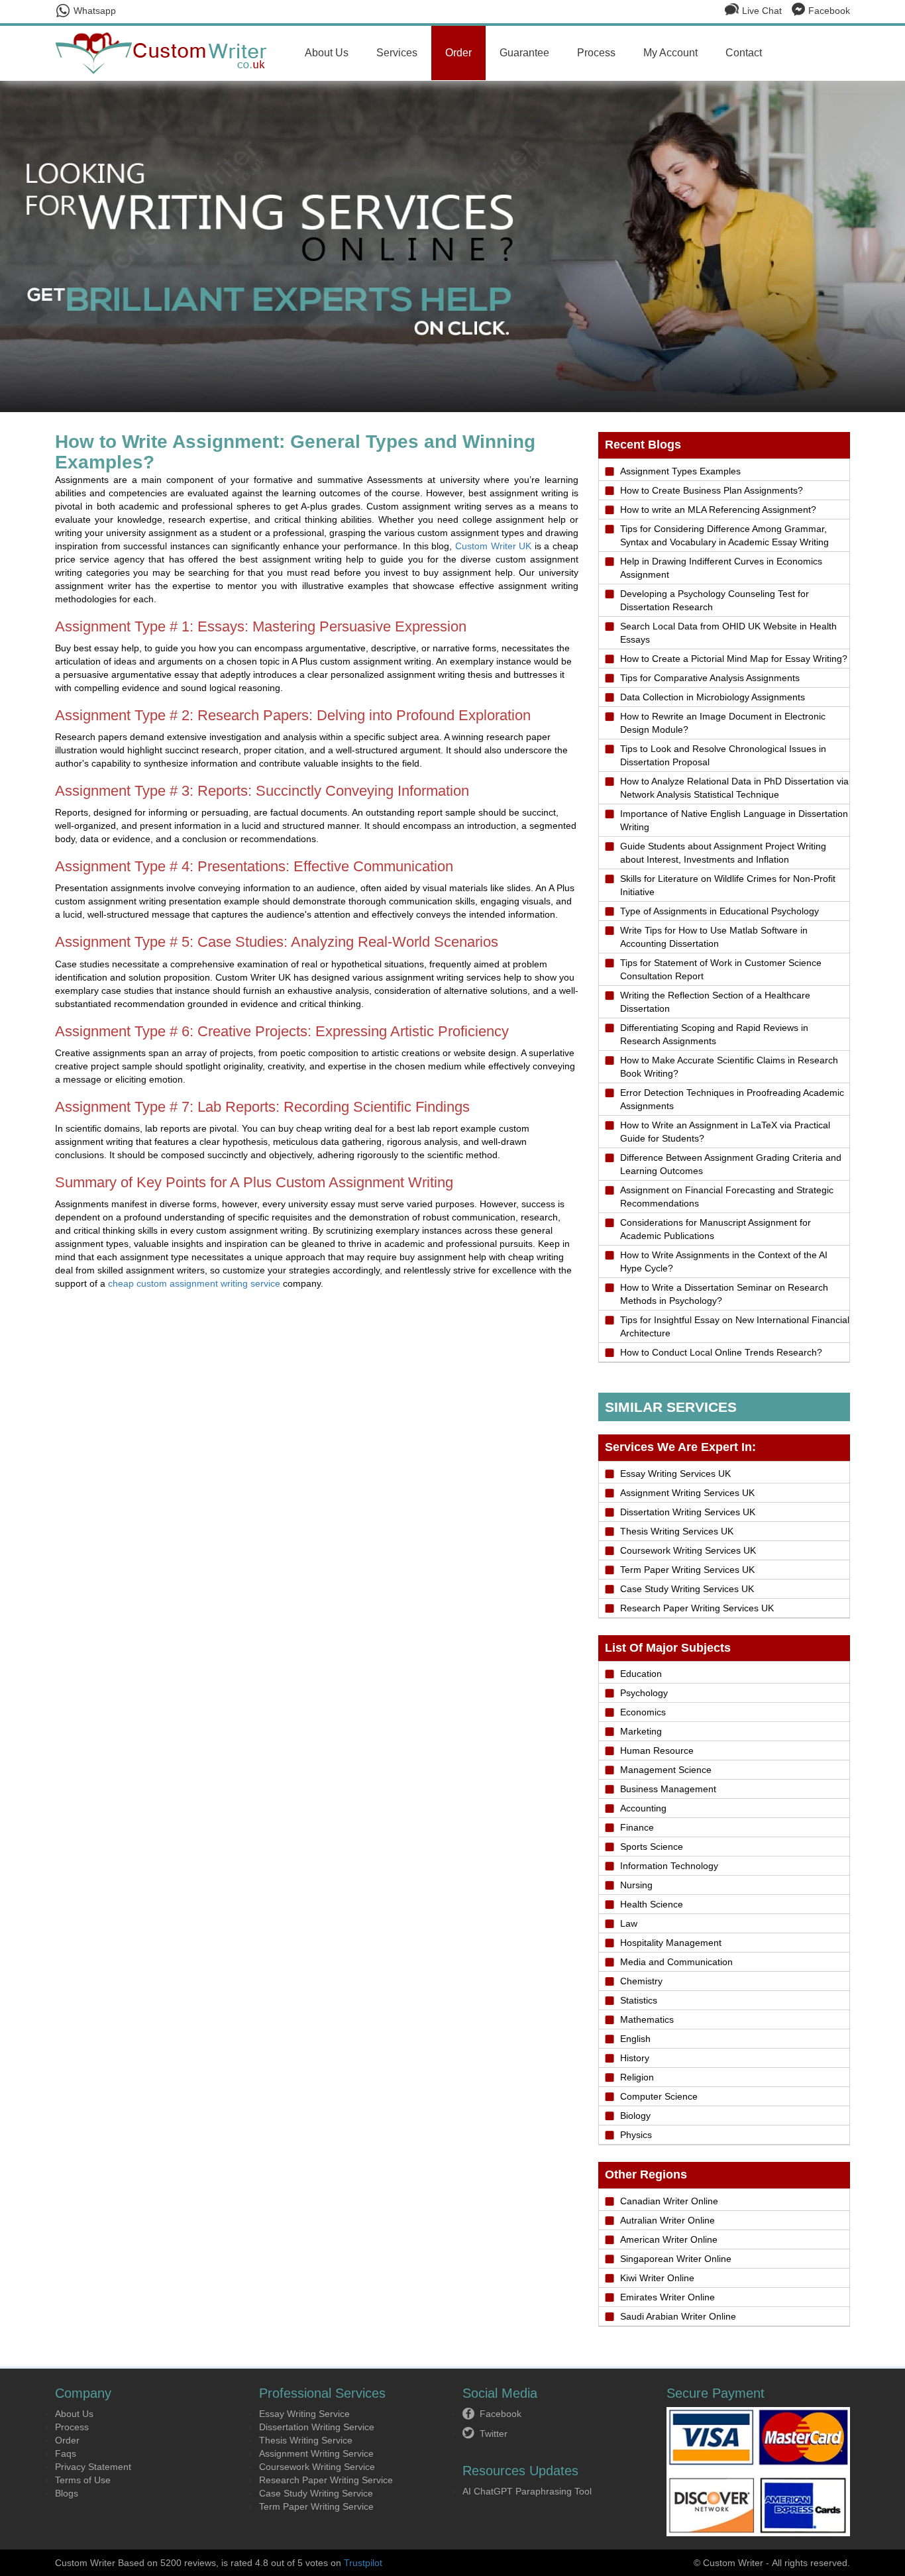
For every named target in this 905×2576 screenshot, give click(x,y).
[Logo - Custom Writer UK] (166, 52)
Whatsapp (95, 11)
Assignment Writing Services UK (687, 1493)
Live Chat (762, 11)
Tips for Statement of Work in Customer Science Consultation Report (721, 969)
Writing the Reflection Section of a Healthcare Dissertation (715, 1002)
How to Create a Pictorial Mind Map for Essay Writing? (734, 659)
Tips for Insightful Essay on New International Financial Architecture (735, 1326)
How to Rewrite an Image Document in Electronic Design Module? (723, 723)
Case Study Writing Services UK (687, 1589)
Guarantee (524, 53)
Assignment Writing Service (316, 2453)
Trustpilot (363, 2563)
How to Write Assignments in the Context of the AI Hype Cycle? (724, 1261)
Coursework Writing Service (317, 2467)
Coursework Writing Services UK (688, 1550)
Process (596, 53)
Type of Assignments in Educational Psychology (719, 911)
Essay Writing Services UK (675, 1474)
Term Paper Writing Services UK (687, 1570)
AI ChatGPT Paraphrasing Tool (527, 2491)
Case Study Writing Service (316, 2493)
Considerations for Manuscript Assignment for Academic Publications (716, 1229)
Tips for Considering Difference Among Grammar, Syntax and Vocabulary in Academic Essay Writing (724, 535)
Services (397, 53)
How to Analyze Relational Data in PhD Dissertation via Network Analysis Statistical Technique (734, 788)
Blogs (67, 2493)
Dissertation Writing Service (317, 2427)
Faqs (66, 2453)
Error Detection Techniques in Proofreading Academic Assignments (732, 1099)
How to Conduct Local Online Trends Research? (721, 1352)
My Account (670, 53)
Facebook (829, 11)
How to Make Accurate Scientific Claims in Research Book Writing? (729, 1067)
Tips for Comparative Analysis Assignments (710, 678)
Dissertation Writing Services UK (688, 1512)
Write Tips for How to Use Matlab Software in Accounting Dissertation (714, 937)
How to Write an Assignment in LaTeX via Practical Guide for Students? (725, 1132)
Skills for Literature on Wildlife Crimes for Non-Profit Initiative (728, 885)
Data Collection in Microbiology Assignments (713, 697)
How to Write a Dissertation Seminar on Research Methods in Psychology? (724, 1294)
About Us (327, 53)
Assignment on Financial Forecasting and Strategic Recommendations (727, 1197)
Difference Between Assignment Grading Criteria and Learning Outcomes (731, 1164)
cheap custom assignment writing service (194, 1283)
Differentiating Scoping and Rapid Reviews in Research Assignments (714, 1034)
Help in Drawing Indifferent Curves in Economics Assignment (721, 568)
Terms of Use (83, 2480)
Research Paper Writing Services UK (697, 1608)
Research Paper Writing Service (326, 2480)
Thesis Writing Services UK (677, 1531)
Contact (744, 53)
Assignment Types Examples (680, 471)
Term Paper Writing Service (316, 2506)
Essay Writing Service (304, 2414)
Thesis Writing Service (306, 2440)
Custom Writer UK (493, 546)
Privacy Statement (93, 2467)
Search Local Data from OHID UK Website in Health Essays (728, 633)
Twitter (494, 2434)
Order (458, 53)
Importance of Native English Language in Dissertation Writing (734, 820)
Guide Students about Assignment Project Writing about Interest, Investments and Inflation (723, 853)
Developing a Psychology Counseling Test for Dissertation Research (715, 600)
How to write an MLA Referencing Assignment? (718, 510)
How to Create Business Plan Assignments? (712, 490)
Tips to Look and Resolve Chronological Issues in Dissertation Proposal (723, 755)
